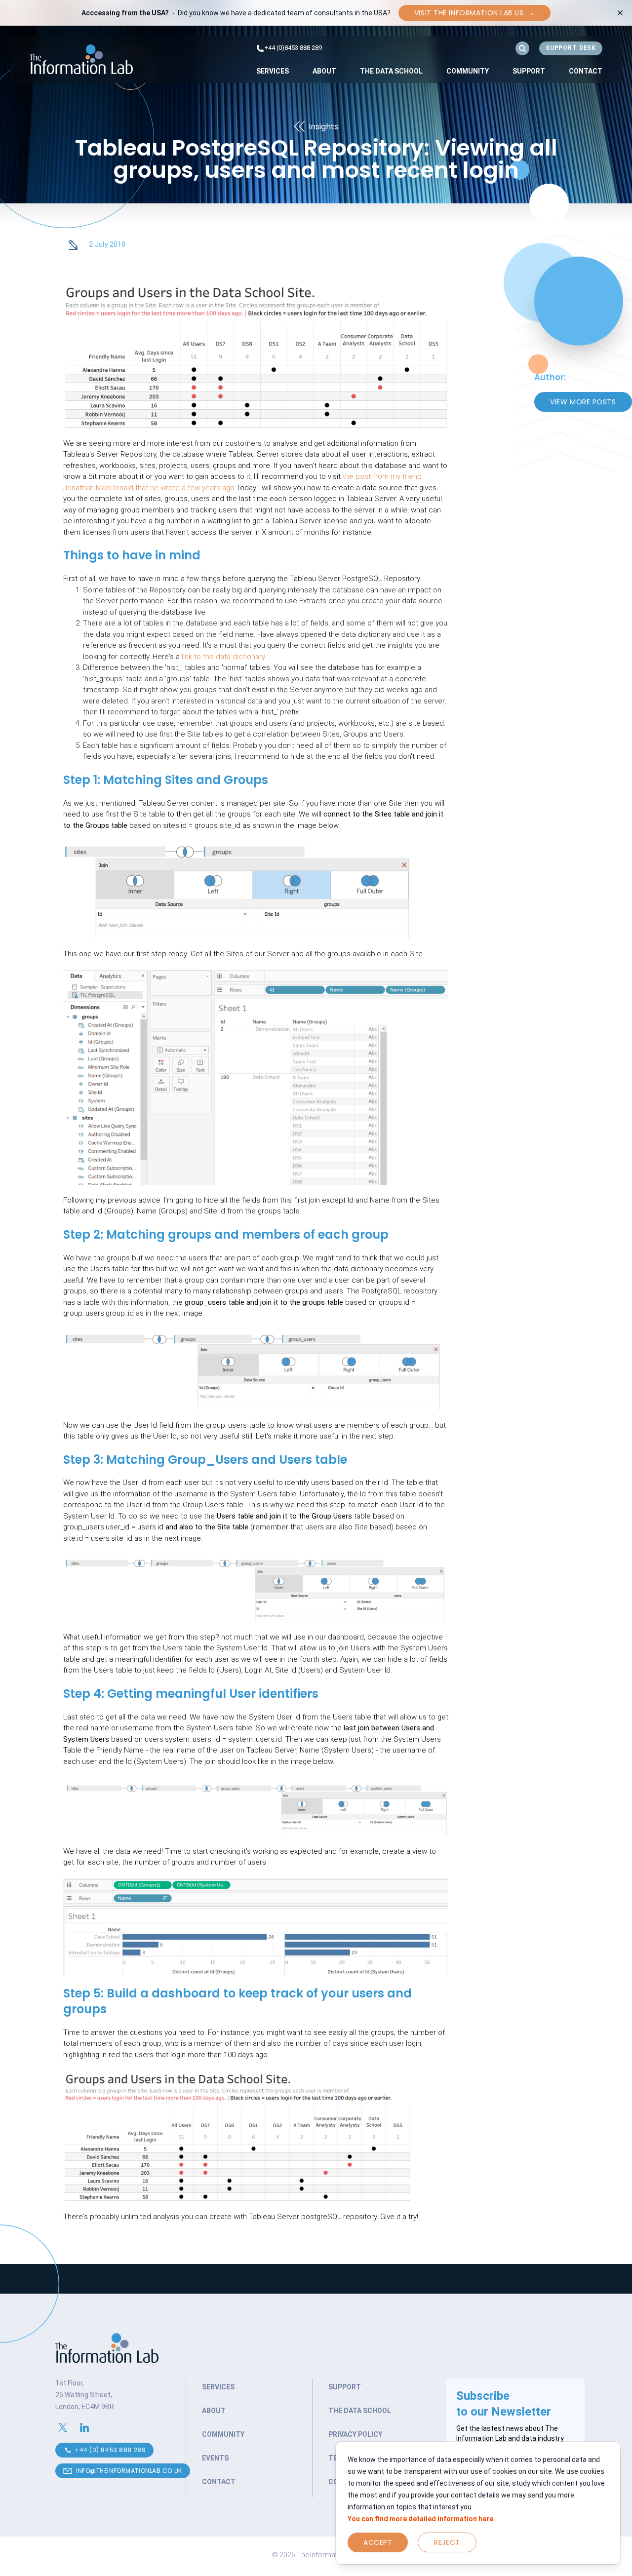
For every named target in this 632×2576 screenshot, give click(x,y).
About (324, 71)
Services (273, 71)
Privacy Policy (355, 2434)
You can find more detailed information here (420, 2519)
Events (215, 2458)
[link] (273, 71)
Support (529, 71)
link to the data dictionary (223, 657)
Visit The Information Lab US (474, 13)
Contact (586, 71)
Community (468, 71)
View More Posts (583, 402)
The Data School (391, 71)
